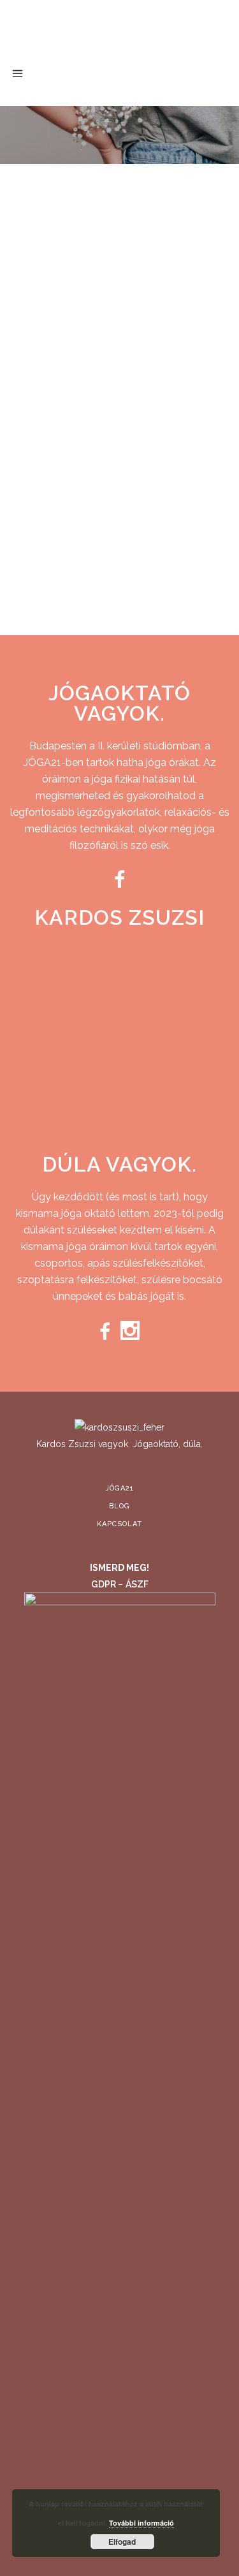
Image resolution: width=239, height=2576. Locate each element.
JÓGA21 (120, 2248)
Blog (119, 2266)
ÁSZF (137, 2344)
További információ (141, 2523)
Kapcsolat (119, 2284)
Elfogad (122, 2542)
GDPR (105, 2344)
